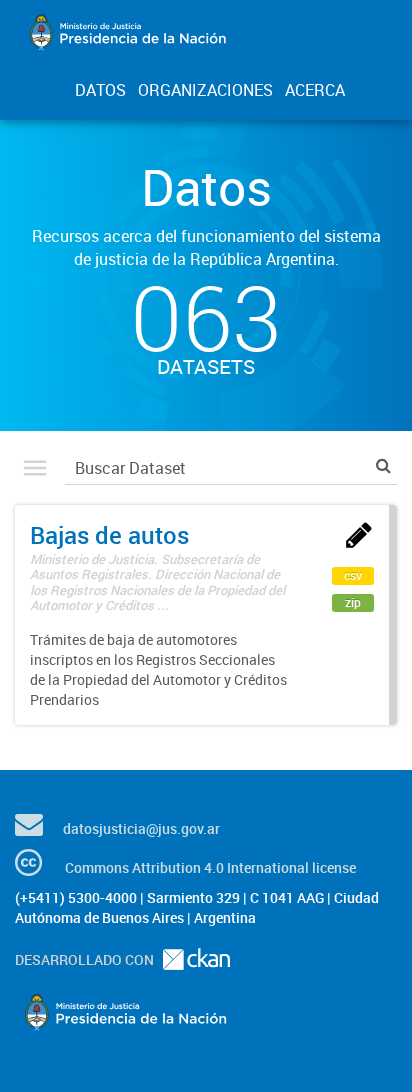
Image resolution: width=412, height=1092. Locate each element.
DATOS (100, 90)
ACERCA (315, 90)
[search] (383, 465)
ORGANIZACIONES (205, 90)
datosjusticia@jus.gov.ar (141, 828)
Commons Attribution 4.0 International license (210, 867)
